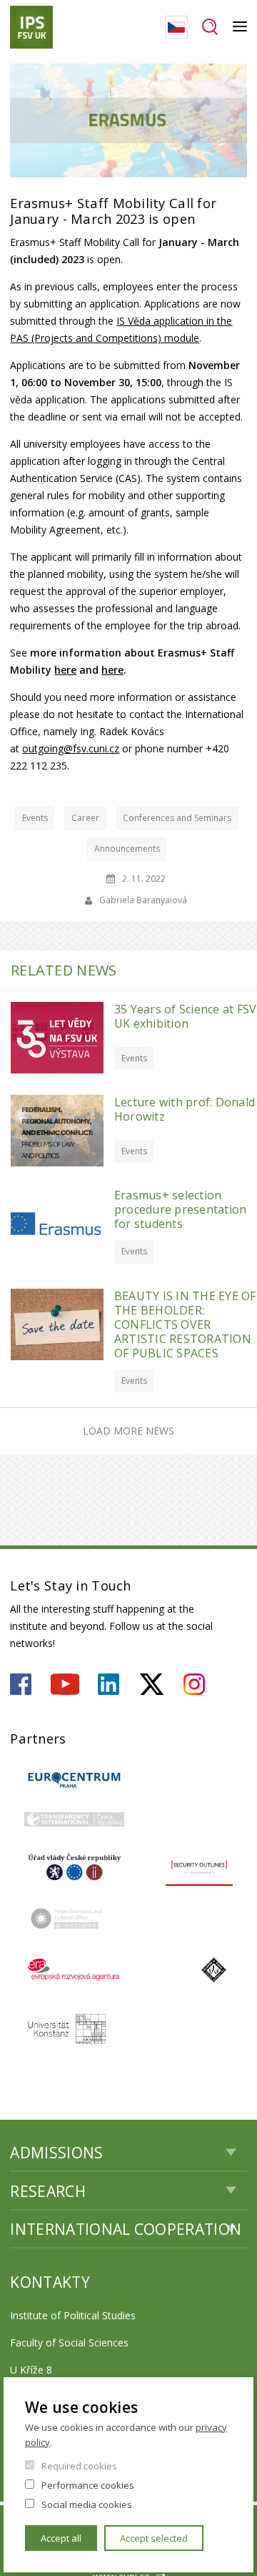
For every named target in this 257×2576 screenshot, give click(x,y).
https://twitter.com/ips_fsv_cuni (152, 1684)
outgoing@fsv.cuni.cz (71, 748)
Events (35, 818)
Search (210, 27)
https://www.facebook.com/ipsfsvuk (21, 1684)
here (65, 670)
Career (85, 818)
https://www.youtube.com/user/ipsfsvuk (65, 1684)
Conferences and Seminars (177, 818)
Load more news (128, 1431)
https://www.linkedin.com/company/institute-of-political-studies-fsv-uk (109, 1684)
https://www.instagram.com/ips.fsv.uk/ (194, 1684)
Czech (176, 27)
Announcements (127, 849)
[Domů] (31, 27)
